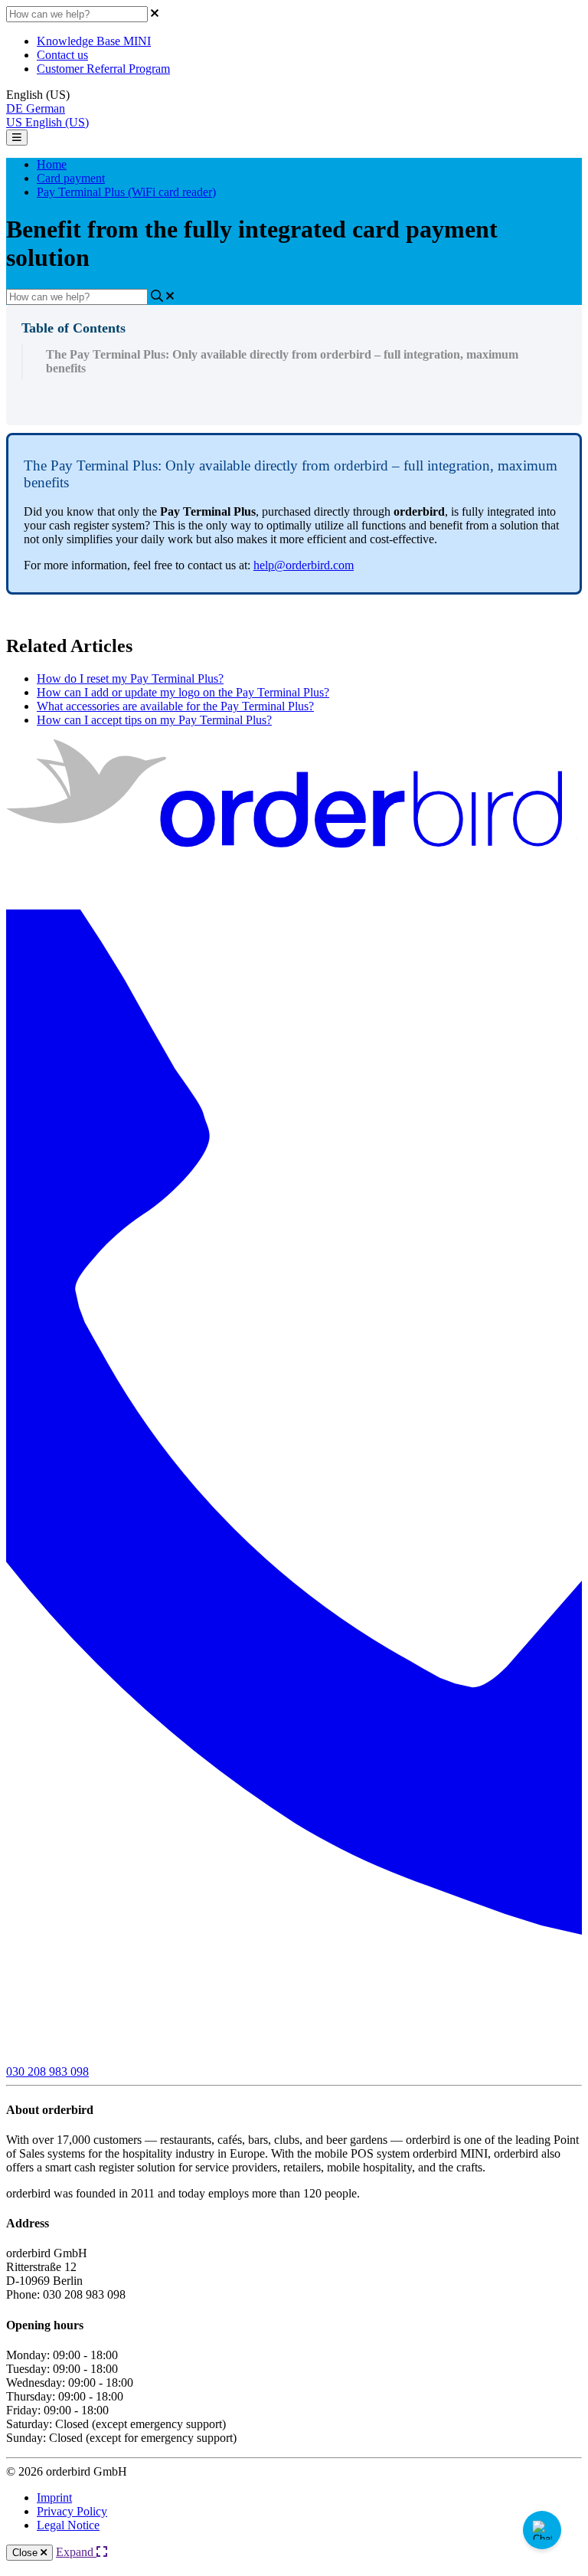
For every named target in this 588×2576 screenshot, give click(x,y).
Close (26, 2553)
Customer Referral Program (103, 69)
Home (52, 164)
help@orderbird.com (304, 565)
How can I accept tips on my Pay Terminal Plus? (154, 720)
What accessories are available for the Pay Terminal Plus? (175, 706)
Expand (76, 2552)
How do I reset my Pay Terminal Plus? (130, 678)
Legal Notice (68, 2525)
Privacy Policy (72, 2511)
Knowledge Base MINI (94, 41)
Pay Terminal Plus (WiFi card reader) (126, 192)
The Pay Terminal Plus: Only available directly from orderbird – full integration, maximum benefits (282, 361)
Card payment (71, 178)
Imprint (54, 2497)
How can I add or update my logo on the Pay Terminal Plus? (183, 692)
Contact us (62, 55)
